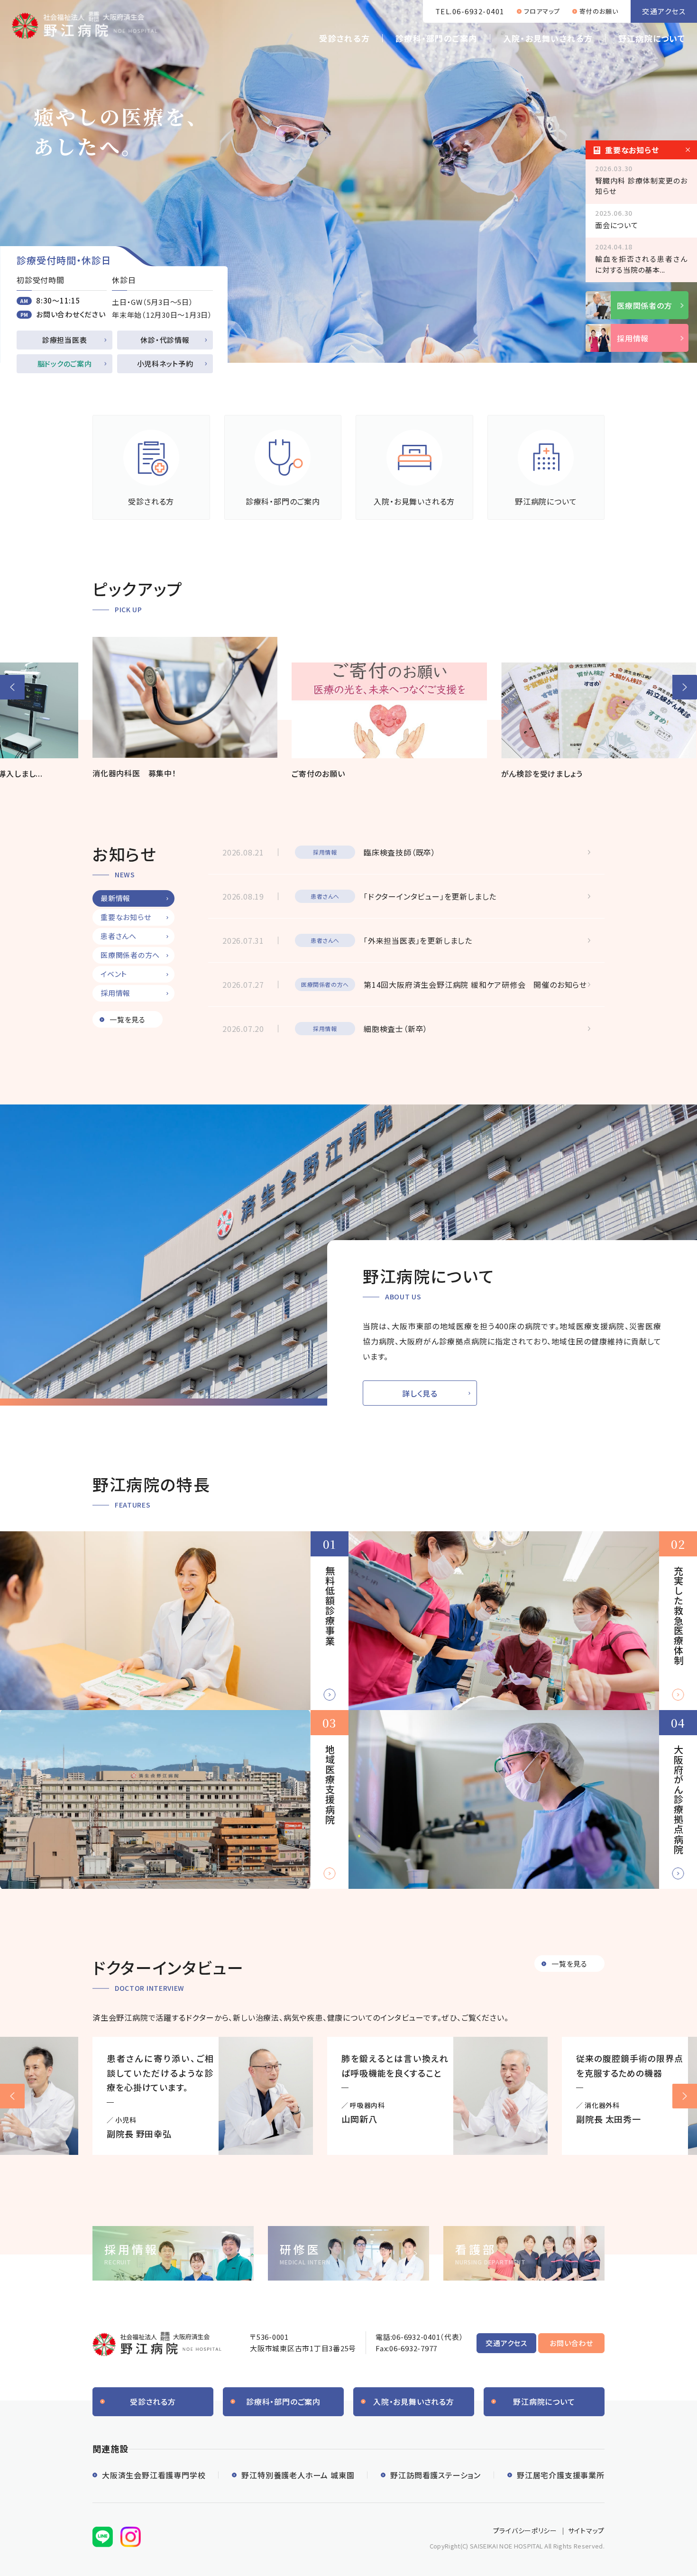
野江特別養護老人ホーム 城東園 (298, 2475)
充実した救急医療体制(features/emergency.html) (523, 1621)
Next (685, 2096)
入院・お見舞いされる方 (548, 38)
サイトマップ (586, 2530)
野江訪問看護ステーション (436, 2475)
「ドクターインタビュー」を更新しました (430, 896)
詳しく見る (420, 1393)
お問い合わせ (571, 2343)
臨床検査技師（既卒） (400, 852)
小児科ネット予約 (165, 363)
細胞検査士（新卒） (396, 1029)
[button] (12, 687)
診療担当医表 (65, 340)
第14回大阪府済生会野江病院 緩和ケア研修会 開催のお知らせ (475, 984)
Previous (12, 2096)
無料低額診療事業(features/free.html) (174, 1621)
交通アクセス (664, 11)
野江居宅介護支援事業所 (561, 2475)
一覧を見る (128, 1019)
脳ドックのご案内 (65, 363)
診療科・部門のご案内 (436, 38)
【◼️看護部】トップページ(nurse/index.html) (524, 2253)
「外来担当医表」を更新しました (418, 940)
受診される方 (344, 38)
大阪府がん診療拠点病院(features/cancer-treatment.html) (523, 1799)
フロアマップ (542, 11)
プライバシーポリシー (525, 2530)
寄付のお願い (599, 11)
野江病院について (652, 38)
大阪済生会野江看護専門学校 (154, 2475)
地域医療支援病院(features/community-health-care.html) (174, 1799)
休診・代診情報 (165, 340)
